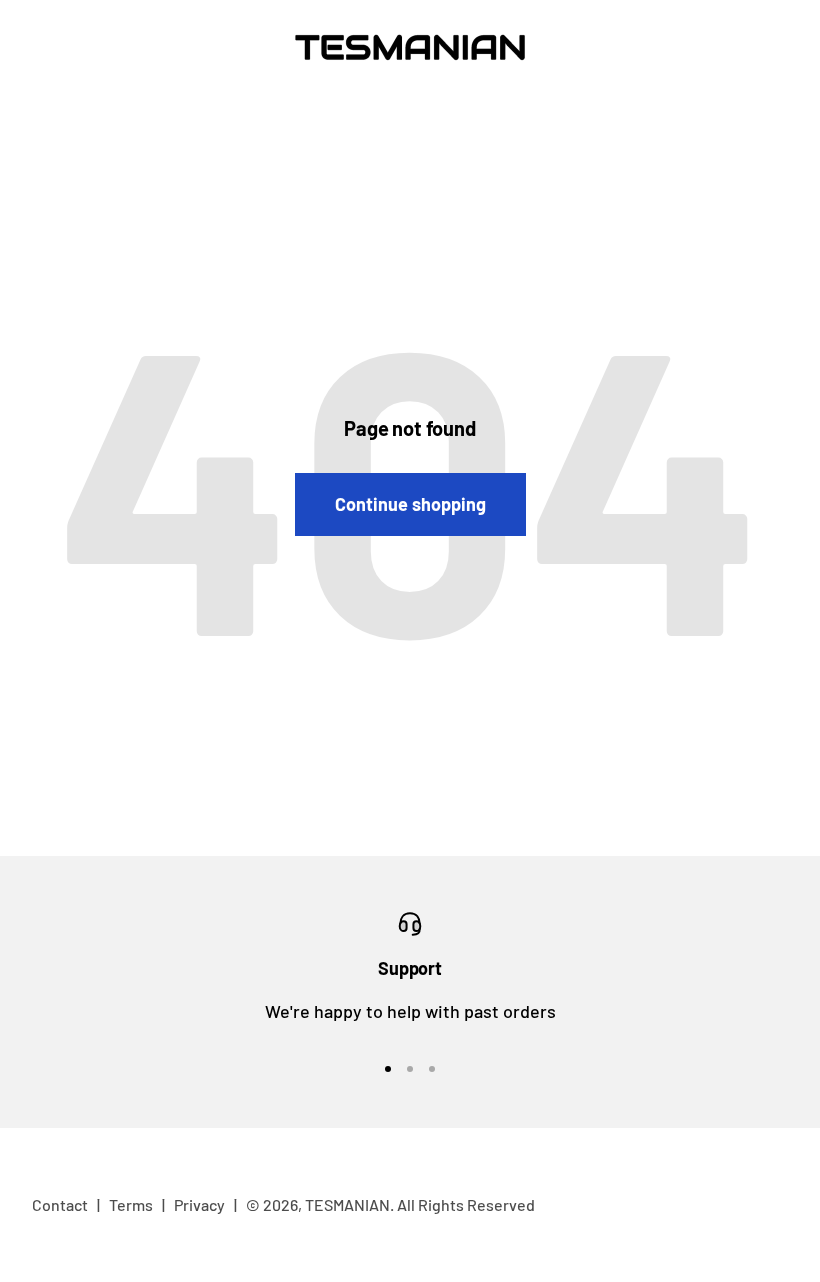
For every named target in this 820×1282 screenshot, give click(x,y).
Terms (131, 1204)
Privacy (199, 1204)
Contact (60, 1204)
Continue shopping (410, 504)
